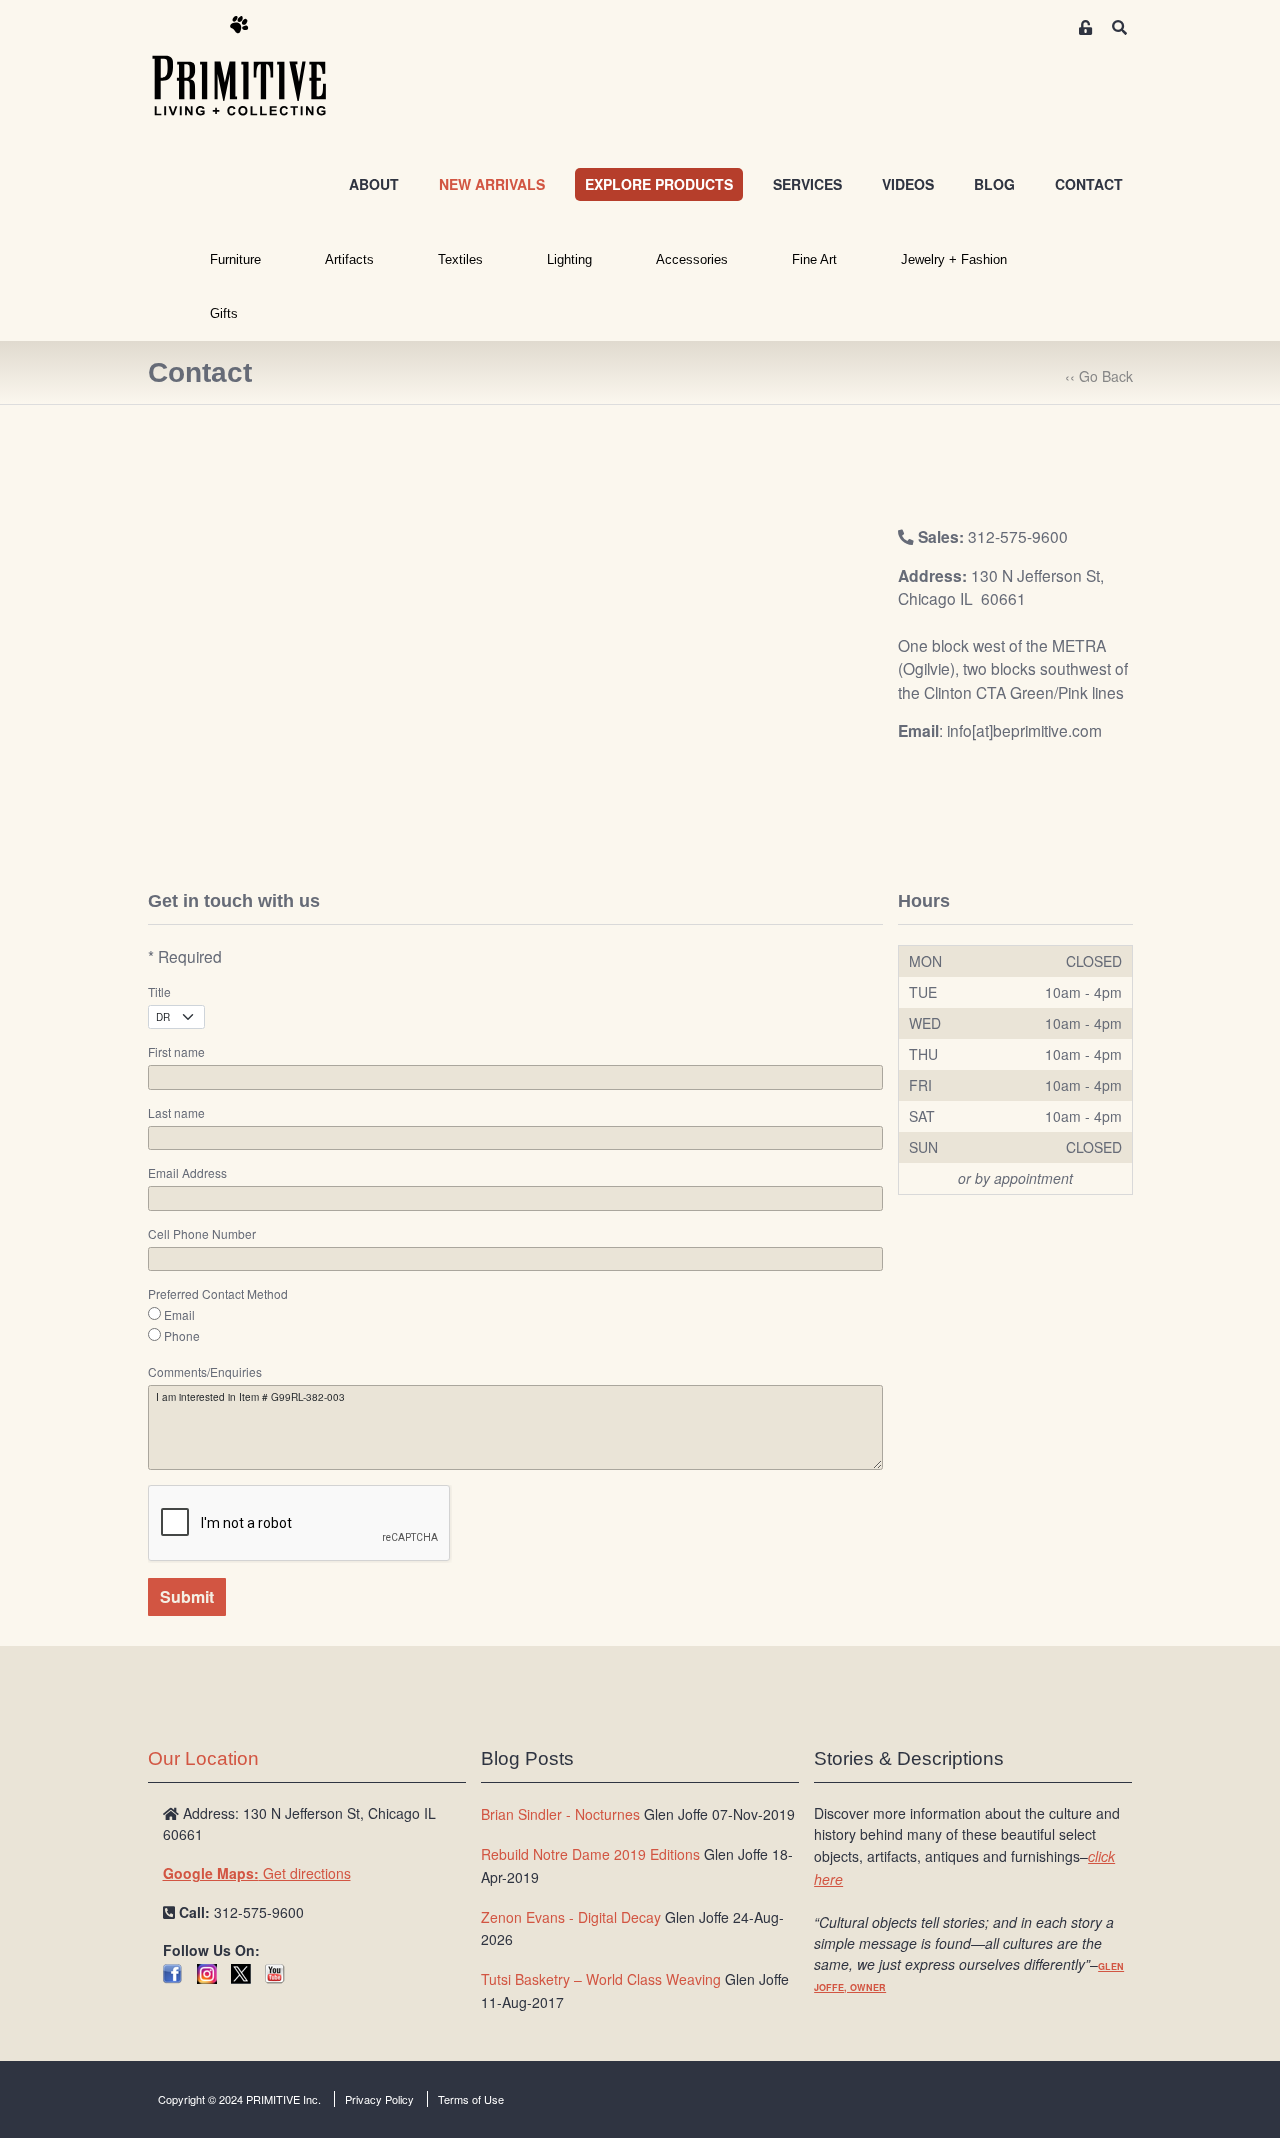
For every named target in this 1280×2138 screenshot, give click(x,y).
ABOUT (374, 184)
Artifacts (349, 259)
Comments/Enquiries (205, 1372)
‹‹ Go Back (1099, 376)
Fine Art (814, 259)
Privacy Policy (379, 2099)
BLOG (994, 184)
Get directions (257, 1873)
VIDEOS (908, 184)
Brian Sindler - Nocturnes (560, 1814)
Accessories (692, 259)
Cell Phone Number (202, 1234)
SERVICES (807, 184)
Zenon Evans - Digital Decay (571, 1917)
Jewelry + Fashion (954, 259)
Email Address (187, 1173)
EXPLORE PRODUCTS (659, 184)
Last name (176, 1113)
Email (179, 1315)
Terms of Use (471, 2099)
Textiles (460, 259)
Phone (182, 1336)
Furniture (235, 259)
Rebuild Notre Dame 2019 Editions (590, 1854)
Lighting (569, 259)
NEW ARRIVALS (492, 184)
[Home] (254, 67)
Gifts (224, 313)
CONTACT (1089, 184)
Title (159, 992)
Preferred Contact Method (218, 1294)
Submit (187, 1596)
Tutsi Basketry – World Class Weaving (601, 1979)
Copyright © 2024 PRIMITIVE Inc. (239, 2099)
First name (176, 1052)
